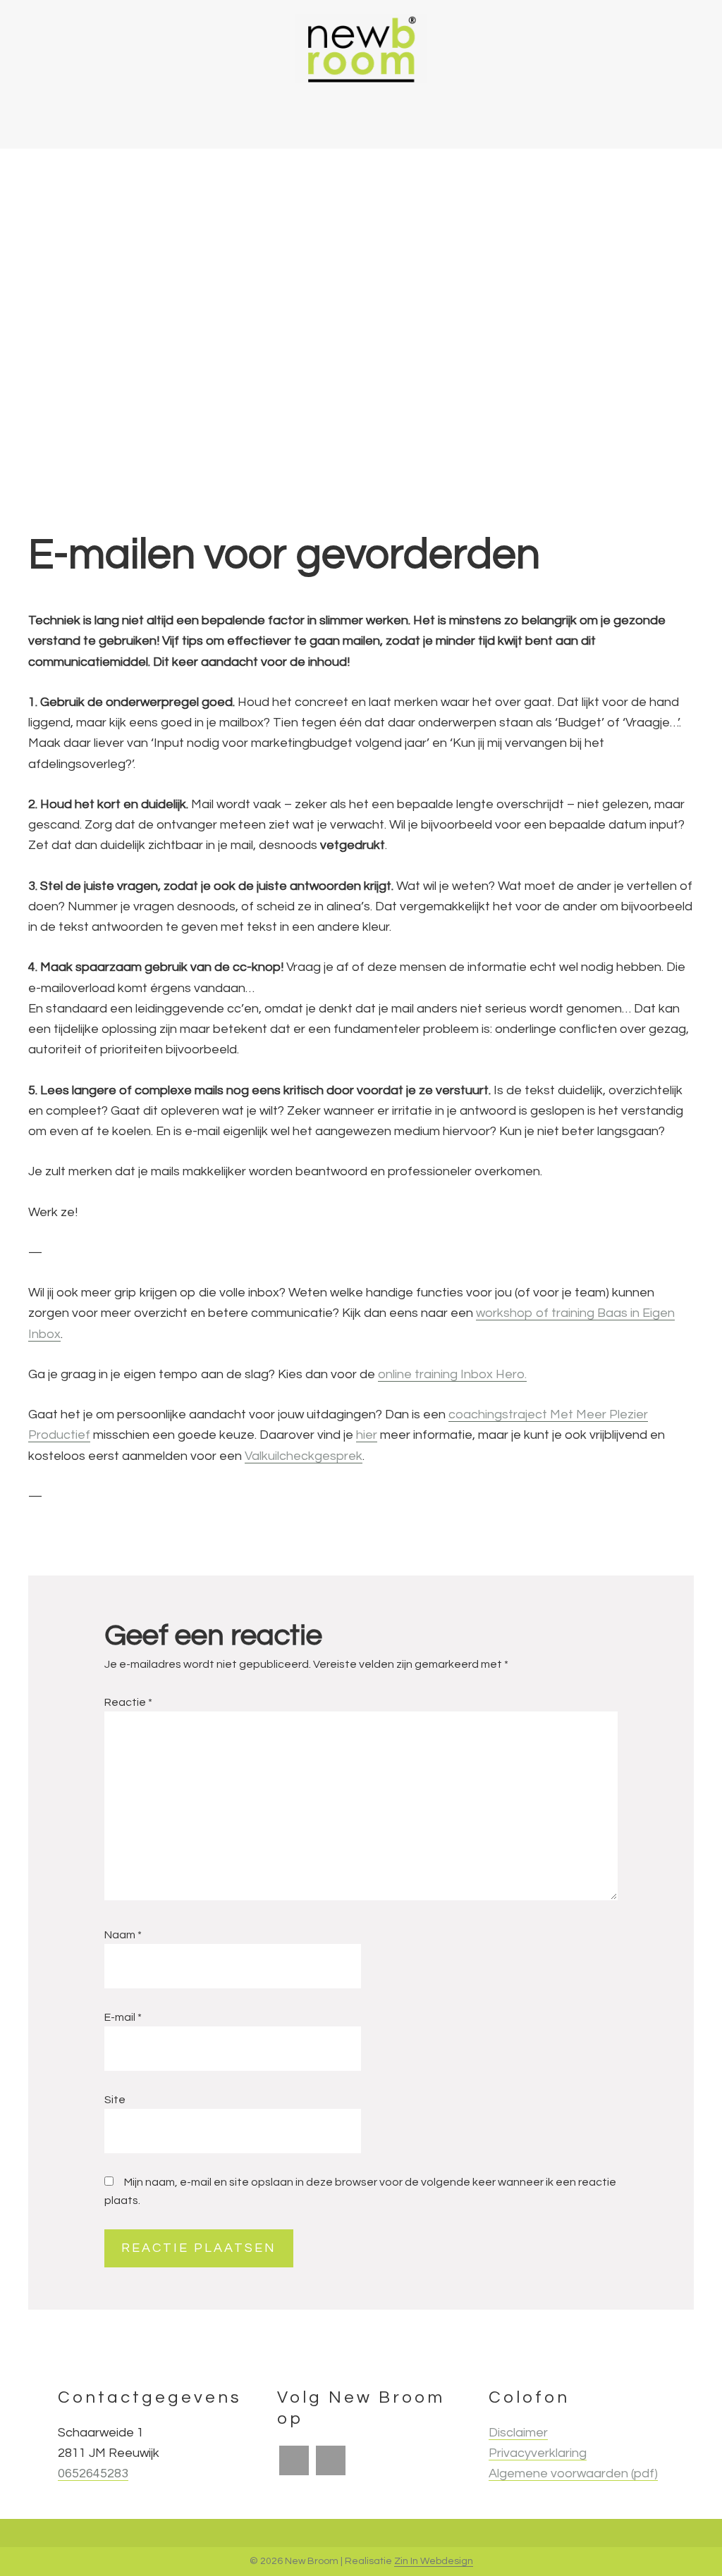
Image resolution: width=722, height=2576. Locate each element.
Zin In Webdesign (434, 2561)
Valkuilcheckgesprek (304, 1456)
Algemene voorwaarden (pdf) (573, 2473)
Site (115, 2100)
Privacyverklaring (538, 2453)
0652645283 (93, 2473)
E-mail (123, 2017)
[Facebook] (294, 2460)
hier (367, 1435)
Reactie (128, 1702)
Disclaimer (518, 2433)
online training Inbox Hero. (452, 1374)
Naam (123, 1935)
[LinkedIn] (331, 2460)
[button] (630, 119)
